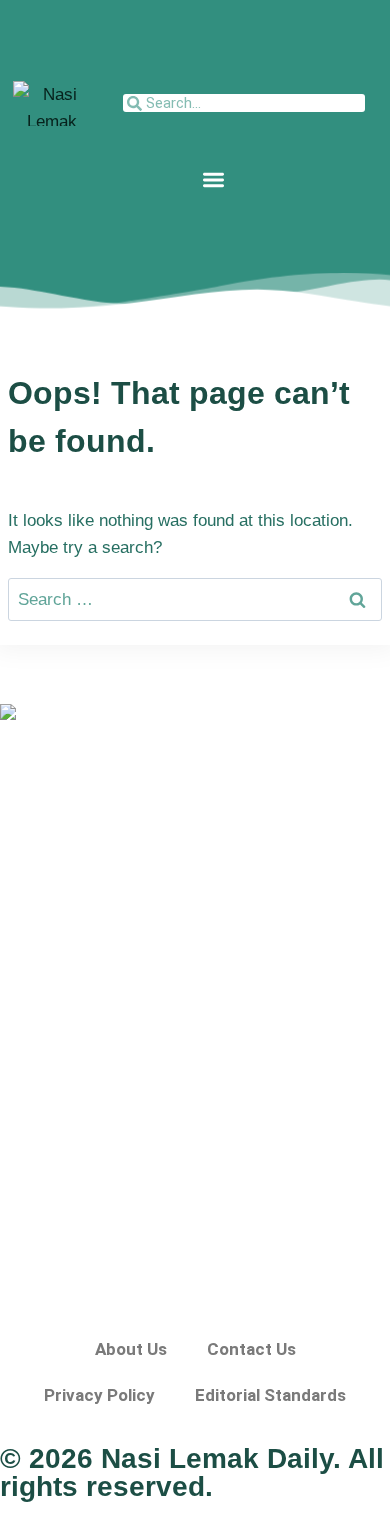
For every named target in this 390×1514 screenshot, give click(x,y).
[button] (213, 179)
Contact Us (251, 1349)
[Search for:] (195, 599)
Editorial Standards (270, 1395)
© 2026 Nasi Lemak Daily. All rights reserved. (192, 1472)
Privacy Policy (99, 1395)
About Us (131, 1349)
